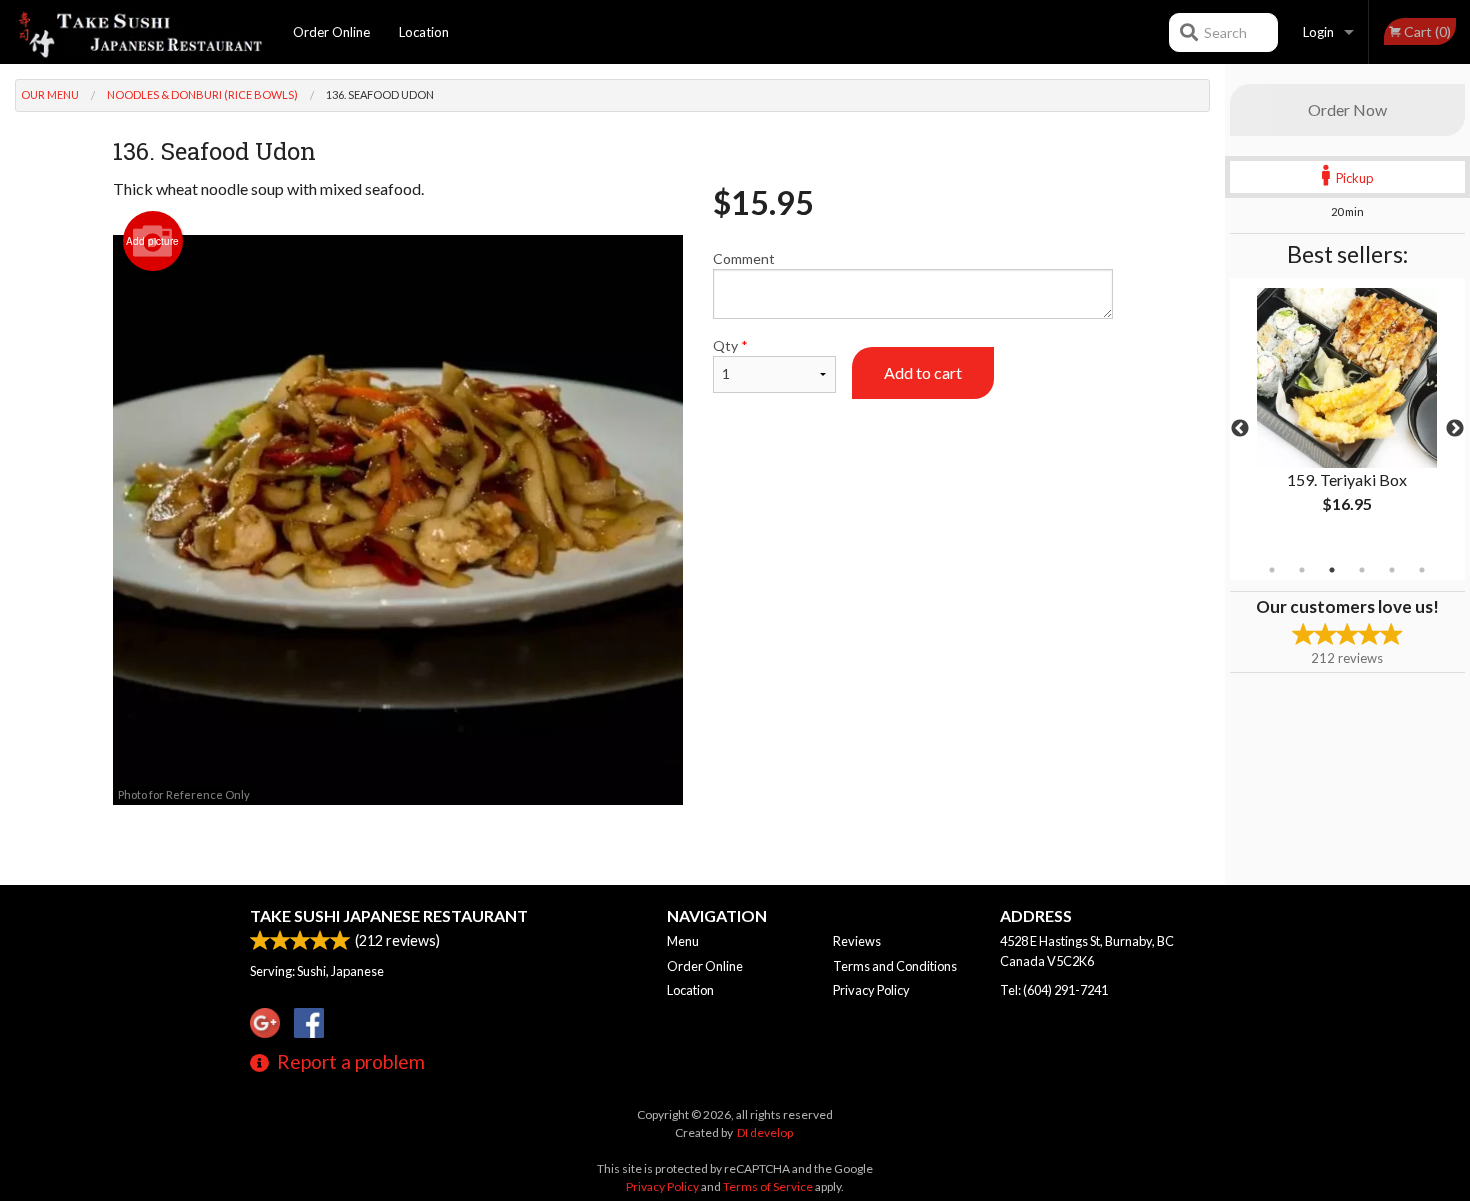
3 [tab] (1332, 570)
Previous (1240, 429)
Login (1318, 32)
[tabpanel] (1347, 417)
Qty (730, 345)
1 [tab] (1272, 570)
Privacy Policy (871, 990)
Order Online (331, 32)
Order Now (1347, 109)
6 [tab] (1422, 570)
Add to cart (923, 372)
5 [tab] (1392, 570)
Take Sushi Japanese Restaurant (389, 915)
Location (424, 32)
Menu (683, 941)
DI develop (765, 1132)
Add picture (152, 241)
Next (1455, 429)
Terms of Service (768, 1186)
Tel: (1054, 990)
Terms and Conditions (895, 966)
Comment (744, 258)
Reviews (857, 941)
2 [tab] (1302, 570)
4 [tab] (1362, 570)
